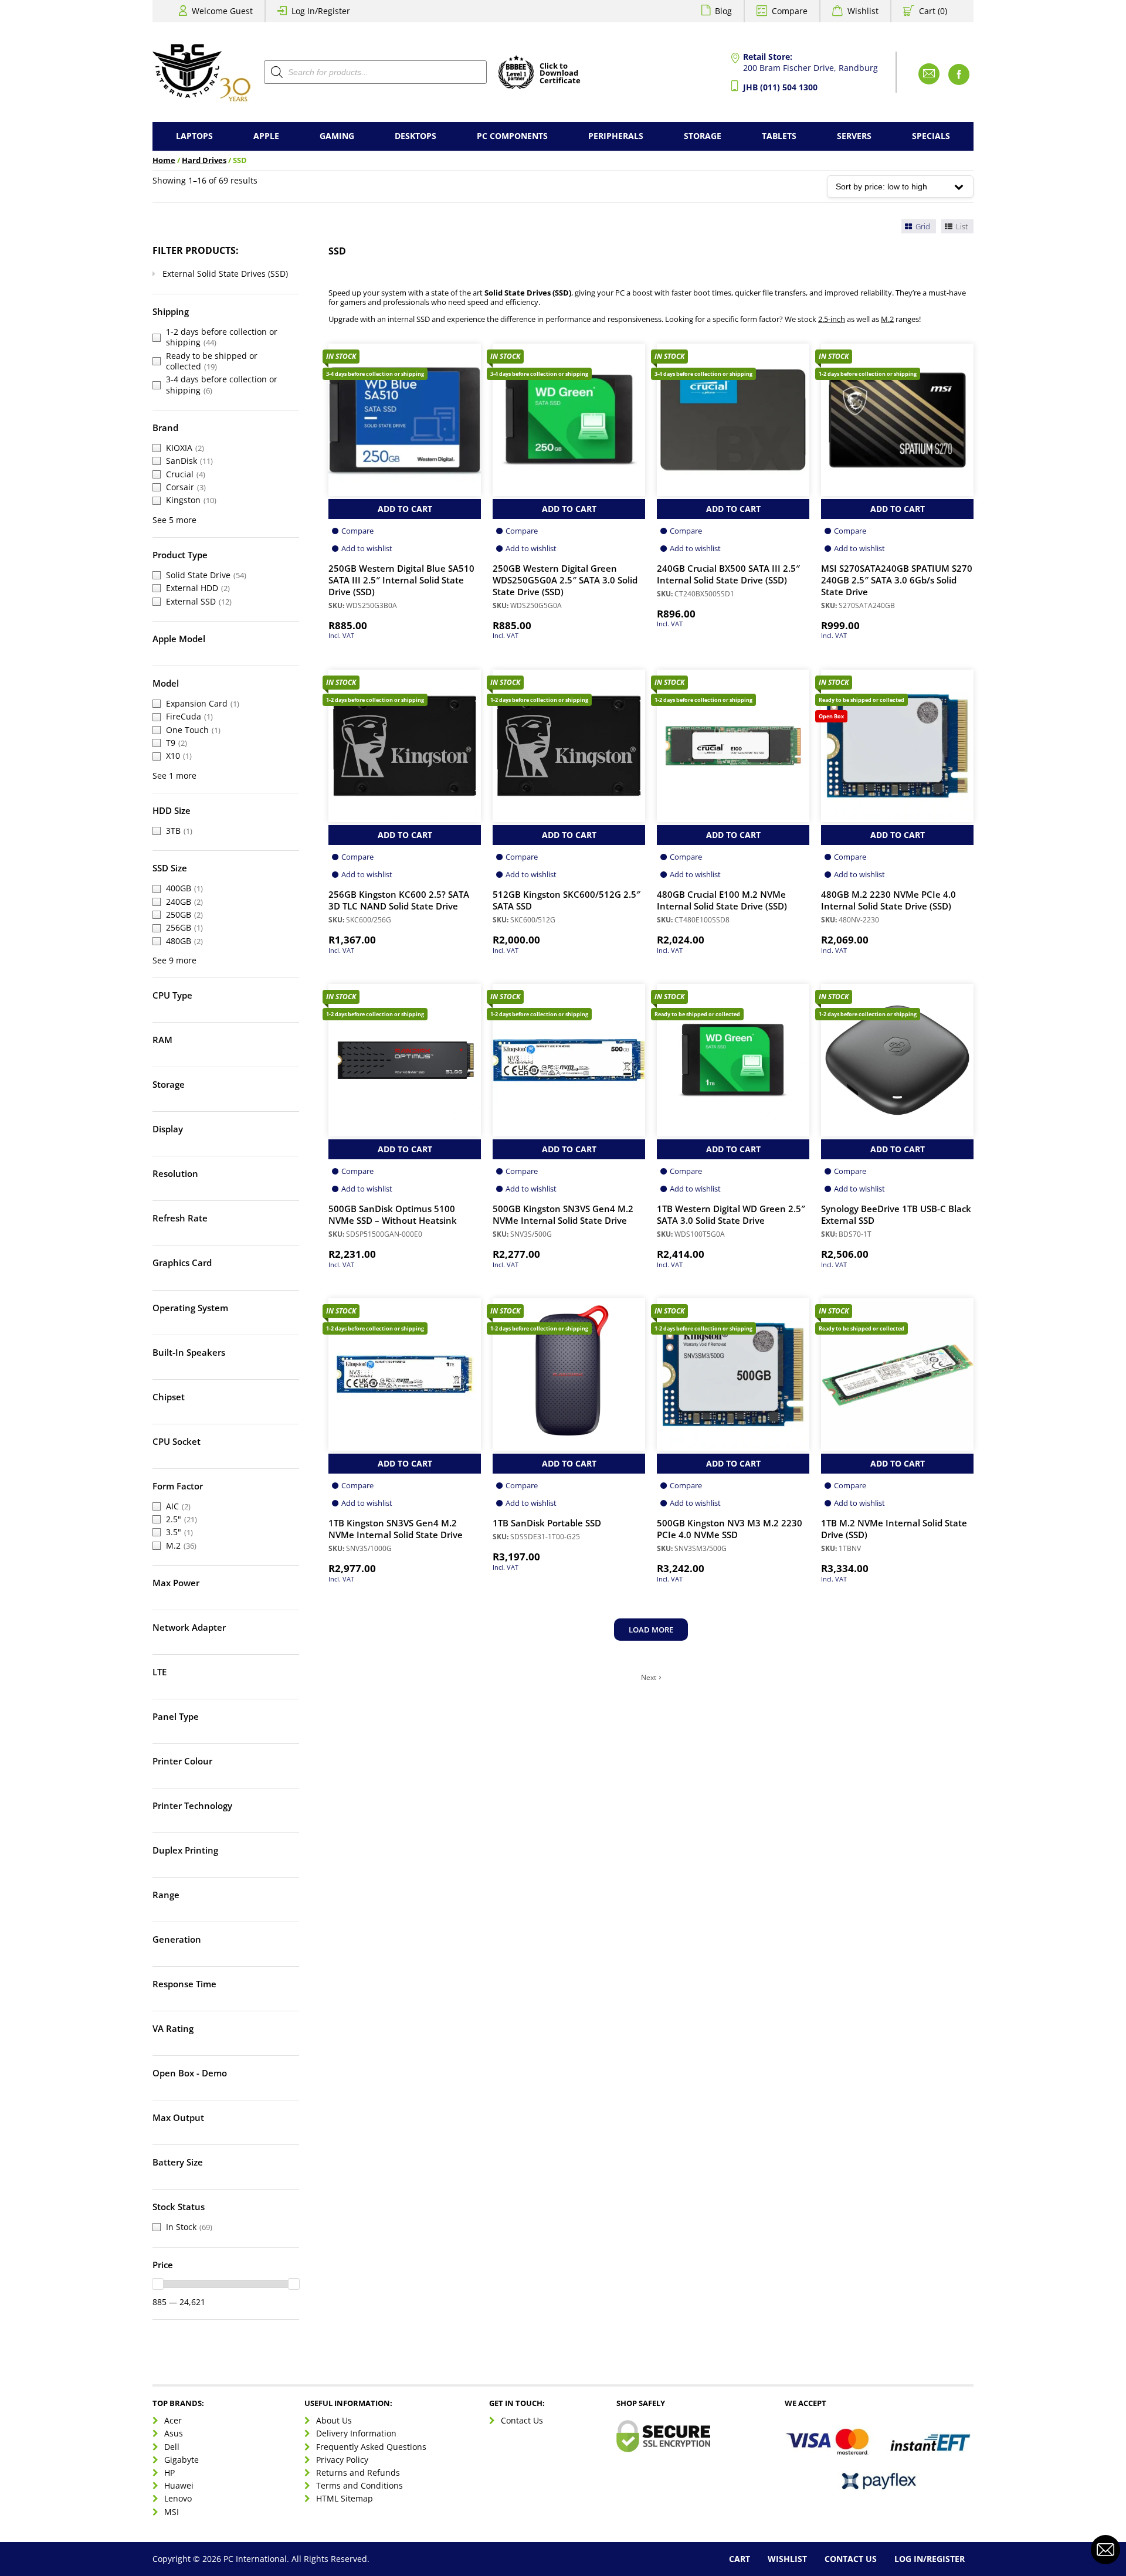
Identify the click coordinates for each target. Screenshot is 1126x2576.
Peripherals (616, 136)
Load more (651, 1630)
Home (164, 160)
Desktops (416, 136)
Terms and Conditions (359, 2485)
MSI (172, 2511)
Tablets (779, 136)
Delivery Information (356, 2433)
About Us (334, 2420)
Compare (790, 11)
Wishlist (863, 11)
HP (169, 2473)
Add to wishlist (367, 548)
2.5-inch (832, 319)
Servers (854, 136)
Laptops (194, 136)
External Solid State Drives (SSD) (225, 274)
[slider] (158, 2284)
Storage (703, 136)
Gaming (337, 136)
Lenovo (178, 2498)
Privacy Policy (342, 2460)
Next (649, 1678)
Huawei (179, 2485)
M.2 (887, 319)
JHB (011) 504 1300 (780, 87)
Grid (922, 226)
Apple (266, 136)
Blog (723, 11)
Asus (174, 2433)
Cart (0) (933, 11)
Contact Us (522, 2420)
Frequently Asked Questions (371, 2446)
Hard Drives (204, 160)
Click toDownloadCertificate (560, 74)
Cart (740, 2559)
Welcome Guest (222, 11)
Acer (173, 2420)
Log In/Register (321, 11)
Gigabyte (182, 2460)
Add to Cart (405, 509)
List (961, 226)
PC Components (512, 136)
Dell (172, 2446)
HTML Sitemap (345, 2498)
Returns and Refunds (358, 2473)
